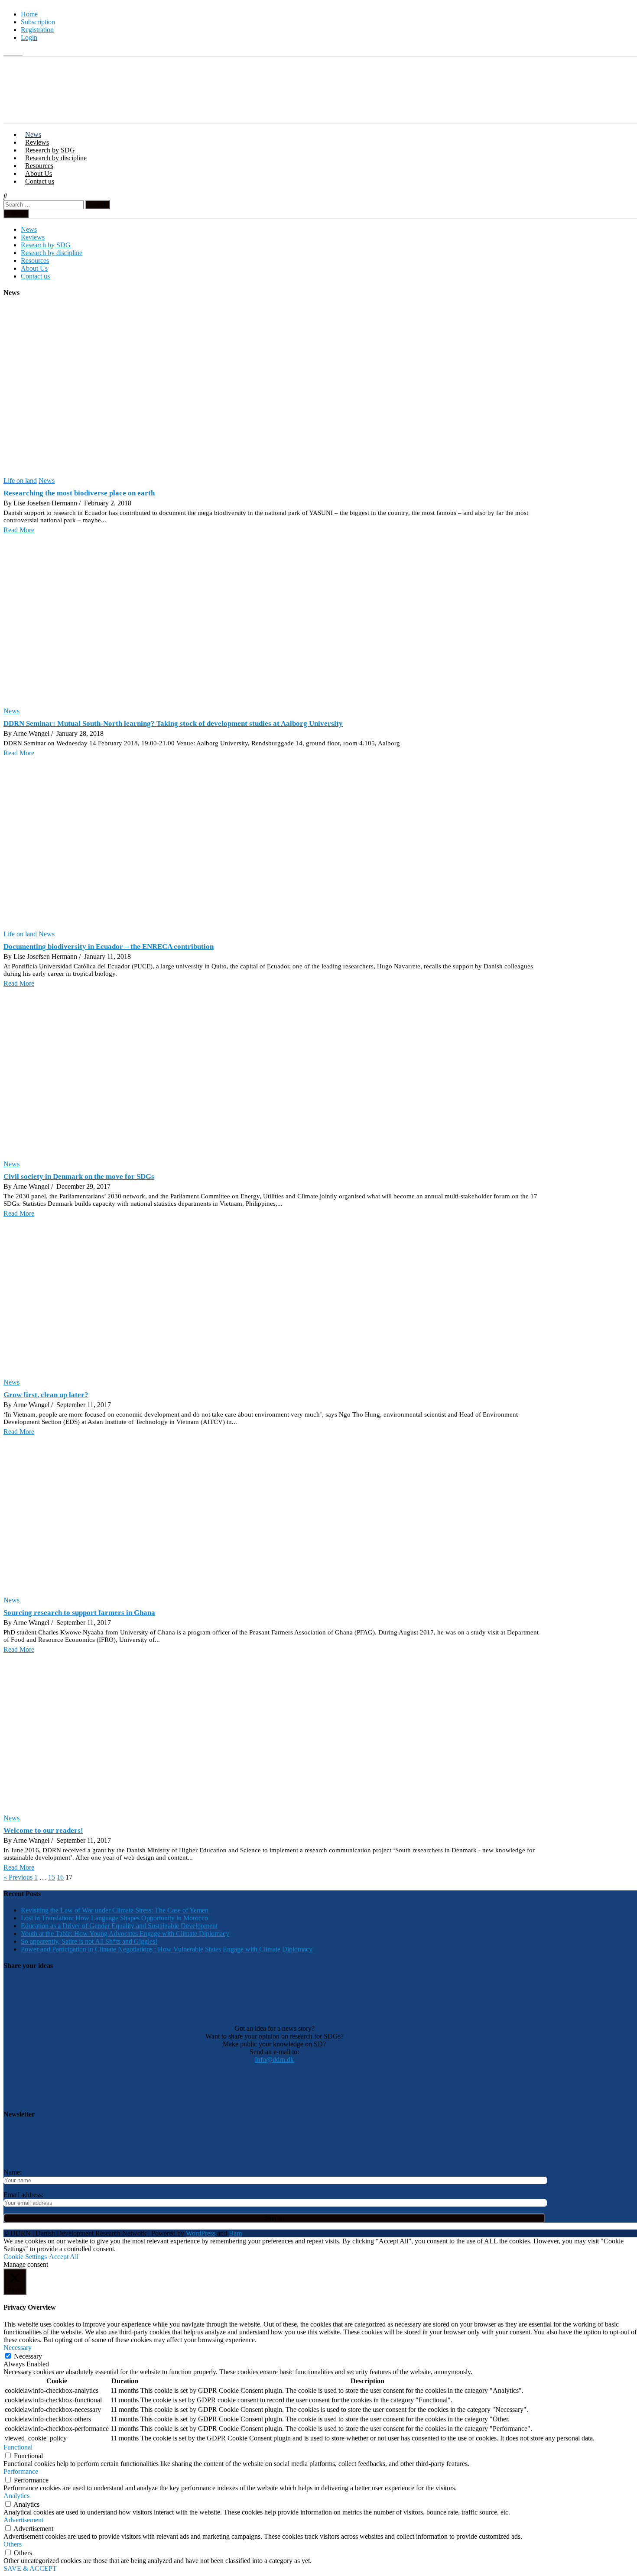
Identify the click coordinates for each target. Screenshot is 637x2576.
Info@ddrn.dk (274, 2060)
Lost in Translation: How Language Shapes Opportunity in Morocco (114, 1918)
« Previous (18, 1877)
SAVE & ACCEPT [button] (30, 2568)
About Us (39, 173)
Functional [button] (18, 2447)
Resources (39, 166)
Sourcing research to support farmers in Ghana (79, 1613)
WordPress (201, 2233)
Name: (13, 2172)
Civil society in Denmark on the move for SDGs (79, 1176)
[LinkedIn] (20, 52)
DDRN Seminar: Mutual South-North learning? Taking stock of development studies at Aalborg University (173, 723)
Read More (19, 530)
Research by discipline (56, 158)
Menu (18, 214)
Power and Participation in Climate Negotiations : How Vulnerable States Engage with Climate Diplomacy (167, 1949)
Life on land (20, 481)
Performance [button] (21, 2471)
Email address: (23, 2195)
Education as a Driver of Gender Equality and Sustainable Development (119, 1926)
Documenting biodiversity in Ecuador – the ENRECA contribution (109, 947)
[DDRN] (331, 119)
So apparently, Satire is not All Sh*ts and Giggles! (89, 1941)
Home (29, 14)
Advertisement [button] (23, 2520)
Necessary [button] (18, 2348)
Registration (37, 30)
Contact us (40, 181)
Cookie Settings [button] (25, 2257)
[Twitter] (7, 52)
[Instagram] (14, 52)
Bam (235, 2233)
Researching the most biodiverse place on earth (79, 493)
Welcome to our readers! (43, 1830)
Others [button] (13, 2544)
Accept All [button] (64, 2257)
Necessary (28, 2356)
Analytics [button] (16, 2496)
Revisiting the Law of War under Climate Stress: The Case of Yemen (115, 1910)
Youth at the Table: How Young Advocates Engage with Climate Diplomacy (125, 1934)
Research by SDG (50, 150)
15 (52, 1877)
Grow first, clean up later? (46, 1395)
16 (60, 1877)
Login (29, 37)
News (33, 134)
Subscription (38, 22)
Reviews (37, 142)
